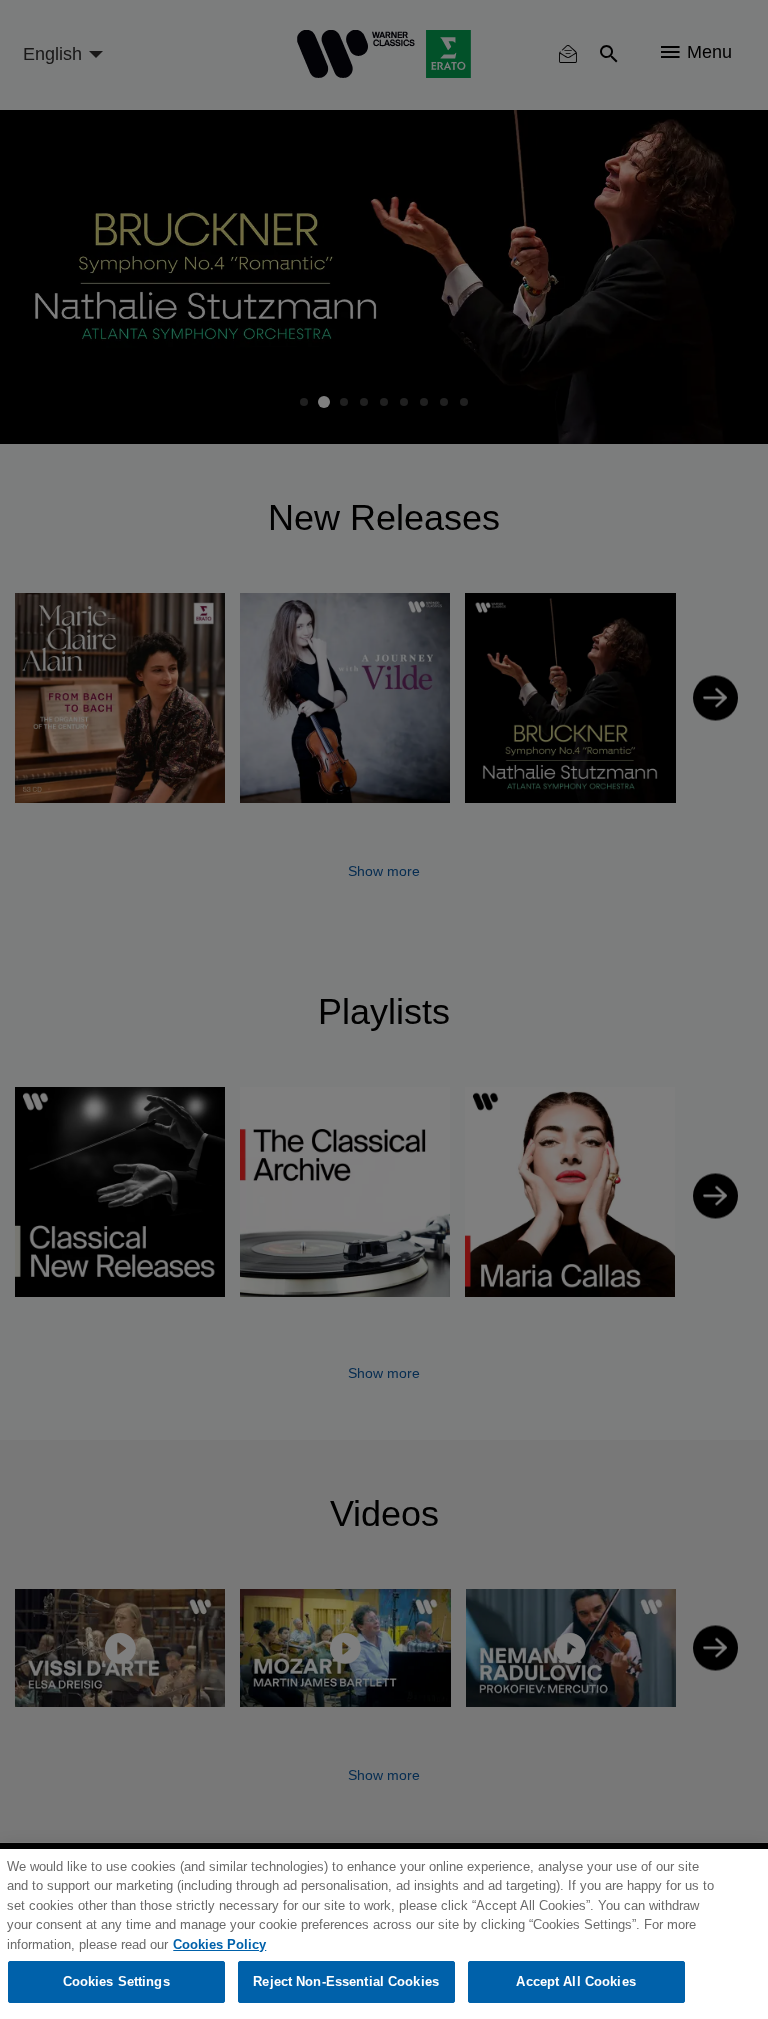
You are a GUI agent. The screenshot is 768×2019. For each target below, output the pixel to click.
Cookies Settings (116, 1981)
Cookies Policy (219, 1944)
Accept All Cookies (575, 1981)
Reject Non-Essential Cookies (346, 1981)
